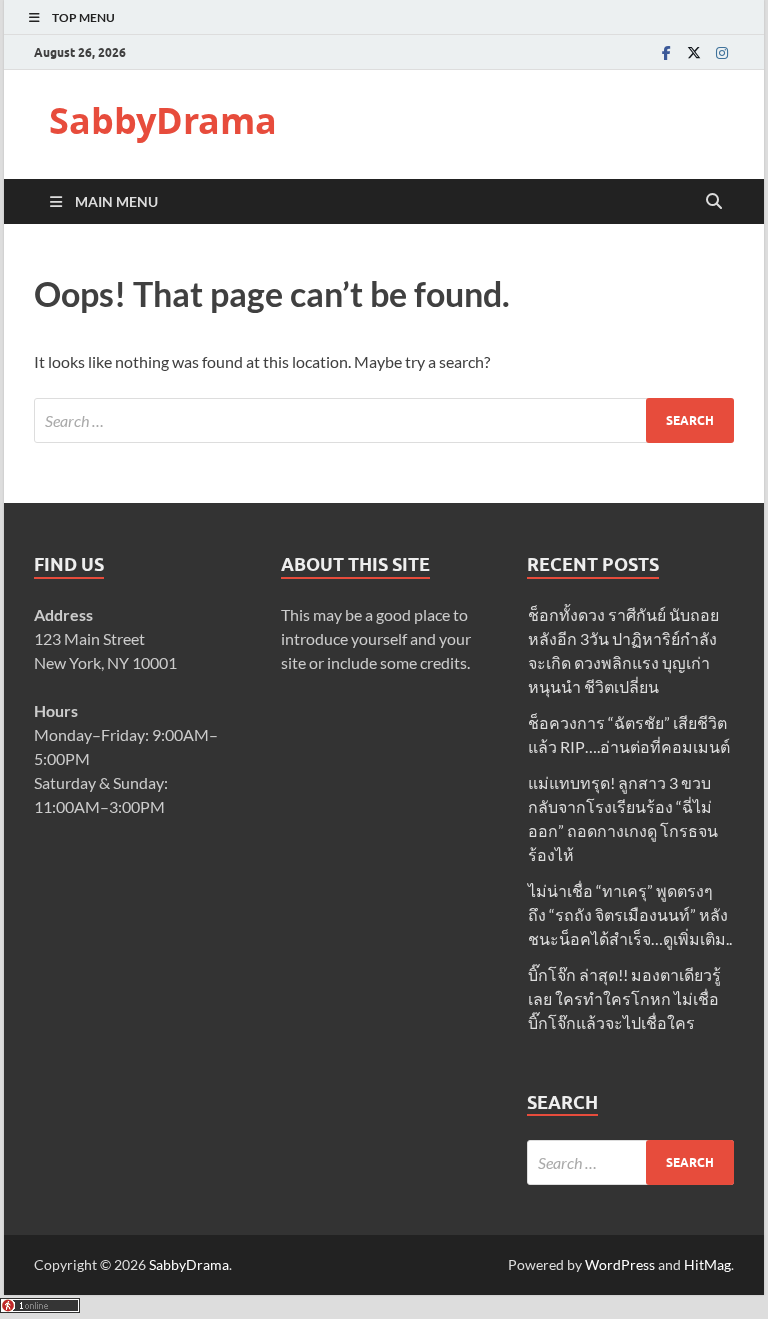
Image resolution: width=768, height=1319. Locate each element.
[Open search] (714, 202)
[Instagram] (722, 52)
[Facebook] (666, 52)
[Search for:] (384, 420)
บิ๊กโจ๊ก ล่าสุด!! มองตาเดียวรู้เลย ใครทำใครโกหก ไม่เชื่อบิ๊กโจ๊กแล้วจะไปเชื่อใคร (624, 998)
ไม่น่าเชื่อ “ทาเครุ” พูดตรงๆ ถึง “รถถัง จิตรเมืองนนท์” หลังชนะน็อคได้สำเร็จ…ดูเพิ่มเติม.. (630, 914)
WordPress (620, 1264)
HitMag (707, 1264)
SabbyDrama (163, 120)
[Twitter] (694, 52)
